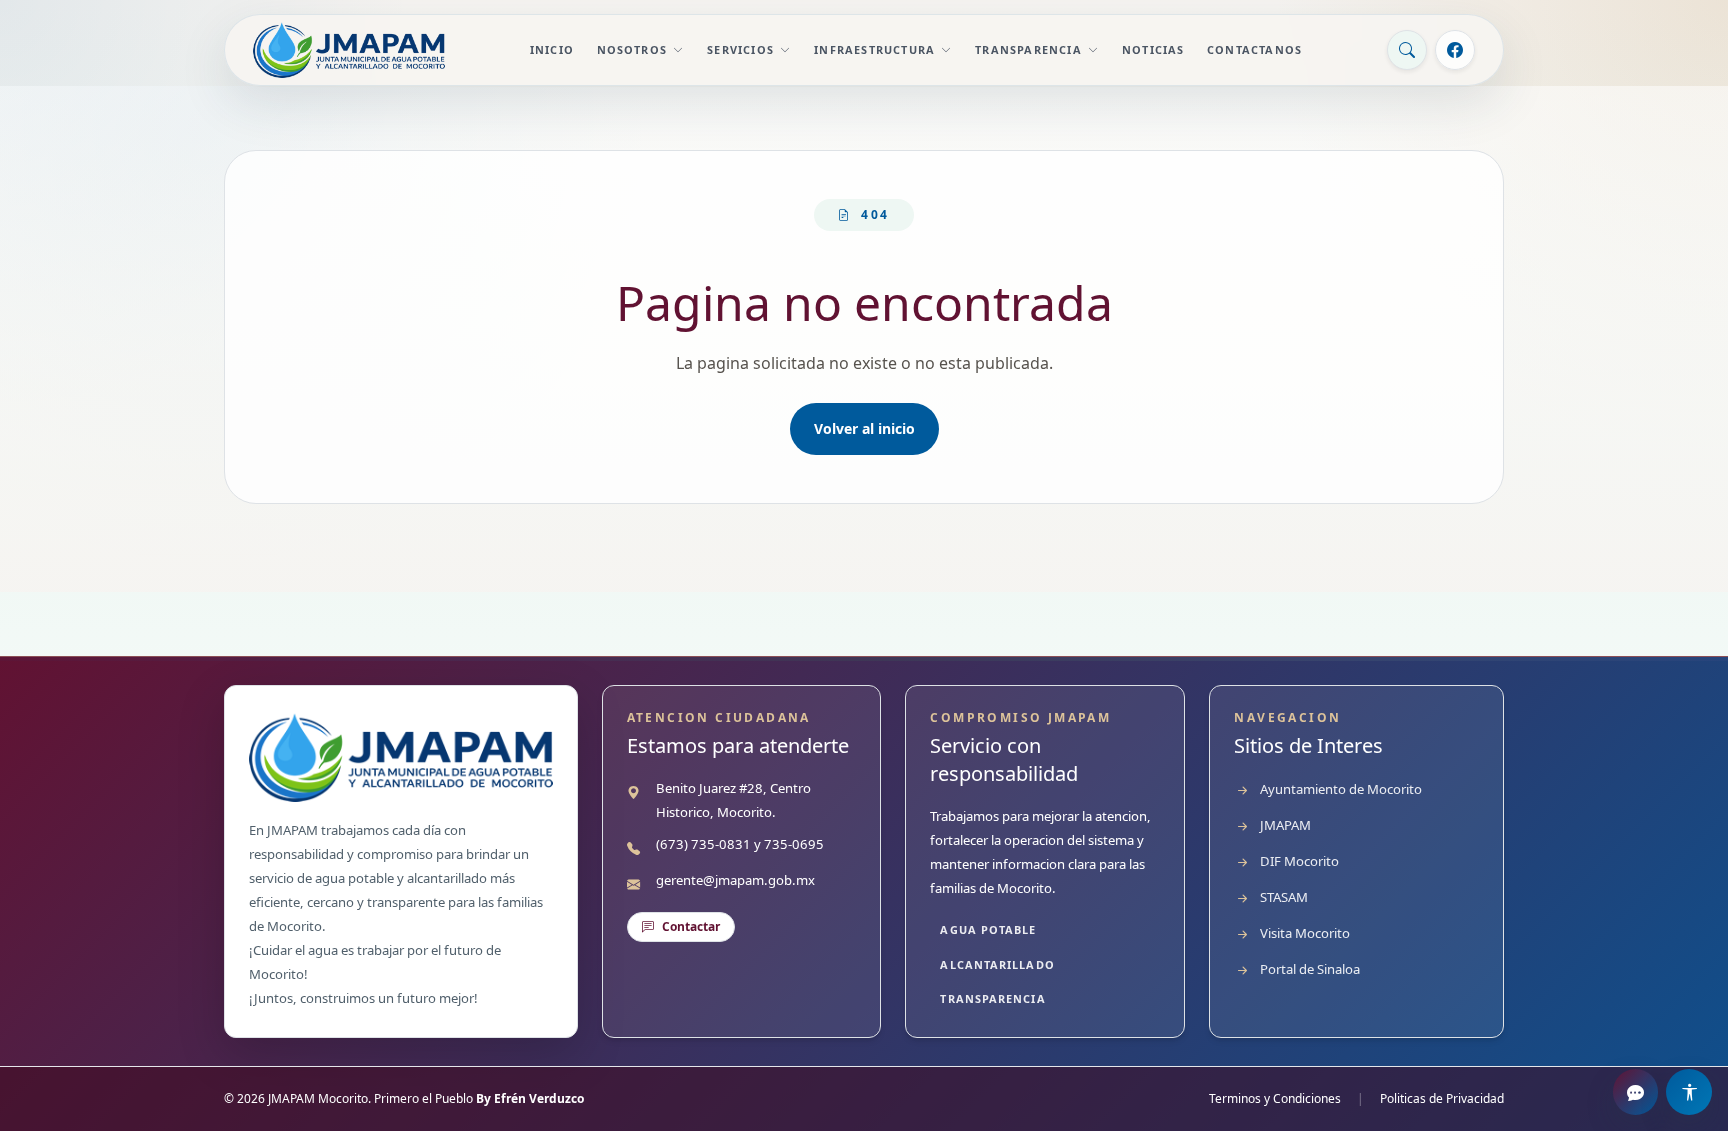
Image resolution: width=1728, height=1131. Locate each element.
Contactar (691, 926)
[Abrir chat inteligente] (1636, 1092)
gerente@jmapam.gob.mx (735, 880)
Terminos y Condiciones (1275, 1099)
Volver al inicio (864, 428)
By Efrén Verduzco (530, 1098)
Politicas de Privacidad (1442, 1099)
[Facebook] (1455, 50)
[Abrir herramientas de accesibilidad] (1689, 1092)
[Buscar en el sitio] (1407, 50)
